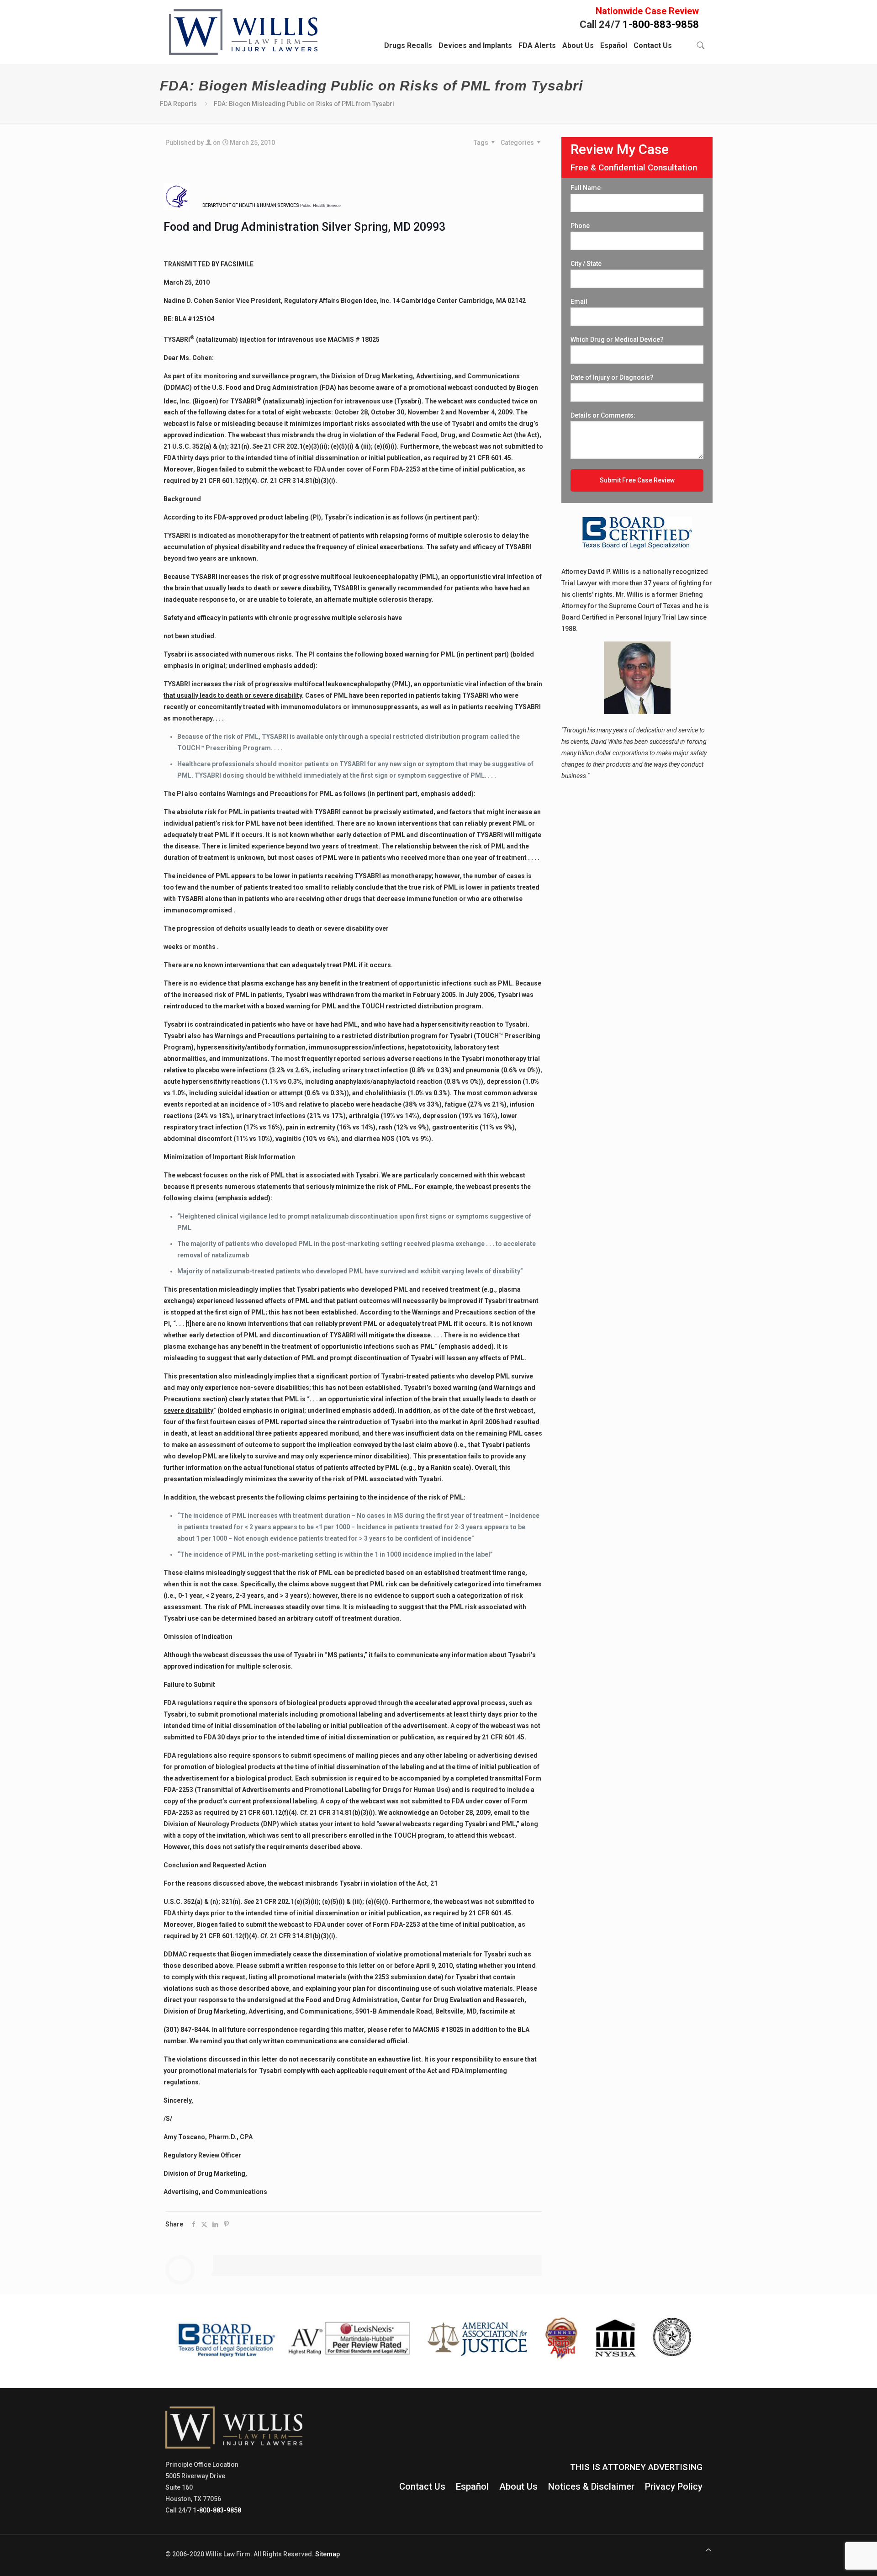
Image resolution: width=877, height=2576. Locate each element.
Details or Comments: (603, 415)
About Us (518, 2486)
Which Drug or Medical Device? (617, 339)
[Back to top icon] (708, 2550)
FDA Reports (178, 104)
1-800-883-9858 (661, 24)
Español (472, 2486)
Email (579, 302)
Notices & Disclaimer (591, 2486)
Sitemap (328, 2554)
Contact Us (422, 2486)
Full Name (586, 188)
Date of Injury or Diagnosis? (612, 377)
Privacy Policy (674, 2486)
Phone (580, 226)
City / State (586, 264)
